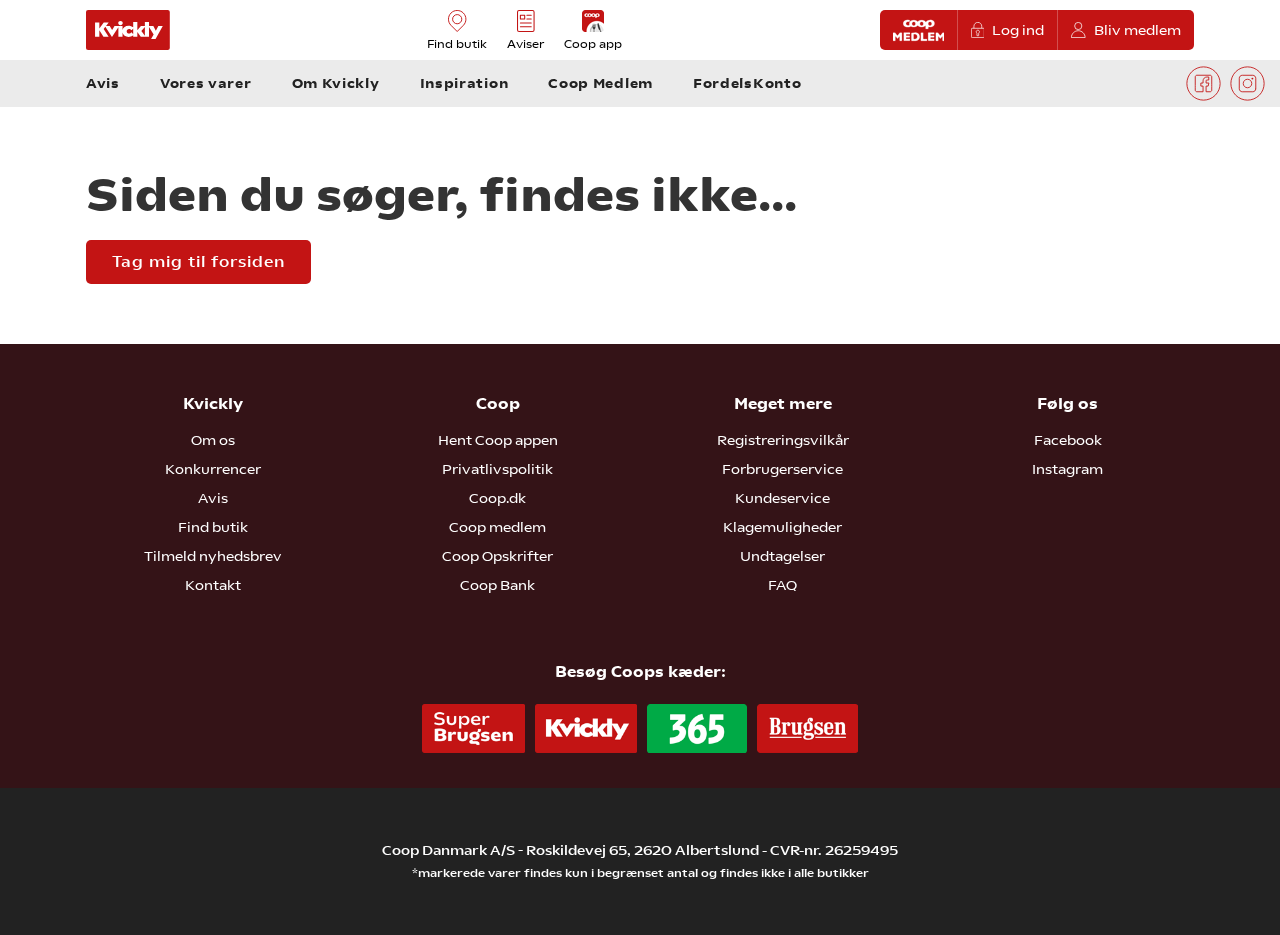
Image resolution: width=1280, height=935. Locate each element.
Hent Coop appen (498, 440)
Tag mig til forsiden (198, 261)
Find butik (213, 527)
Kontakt (213, 585)
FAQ (782, 585)
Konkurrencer (213, 469)
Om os (213, 440)
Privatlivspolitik (497, 469)
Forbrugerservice (782, 469)
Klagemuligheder (782, 527)
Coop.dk (497, 498)
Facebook (1068, 440)
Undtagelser (782, 556)
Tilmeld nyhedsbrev (213, 556)
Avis (213, 498)
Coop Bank (497, 585)
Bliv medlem (1137, 30)
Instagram (1067, 469)
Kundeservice (782, 498)
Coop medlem (497, 527)
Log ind (1018, 30)
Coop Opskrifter (497, 556)
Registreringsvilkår (783, 440)
